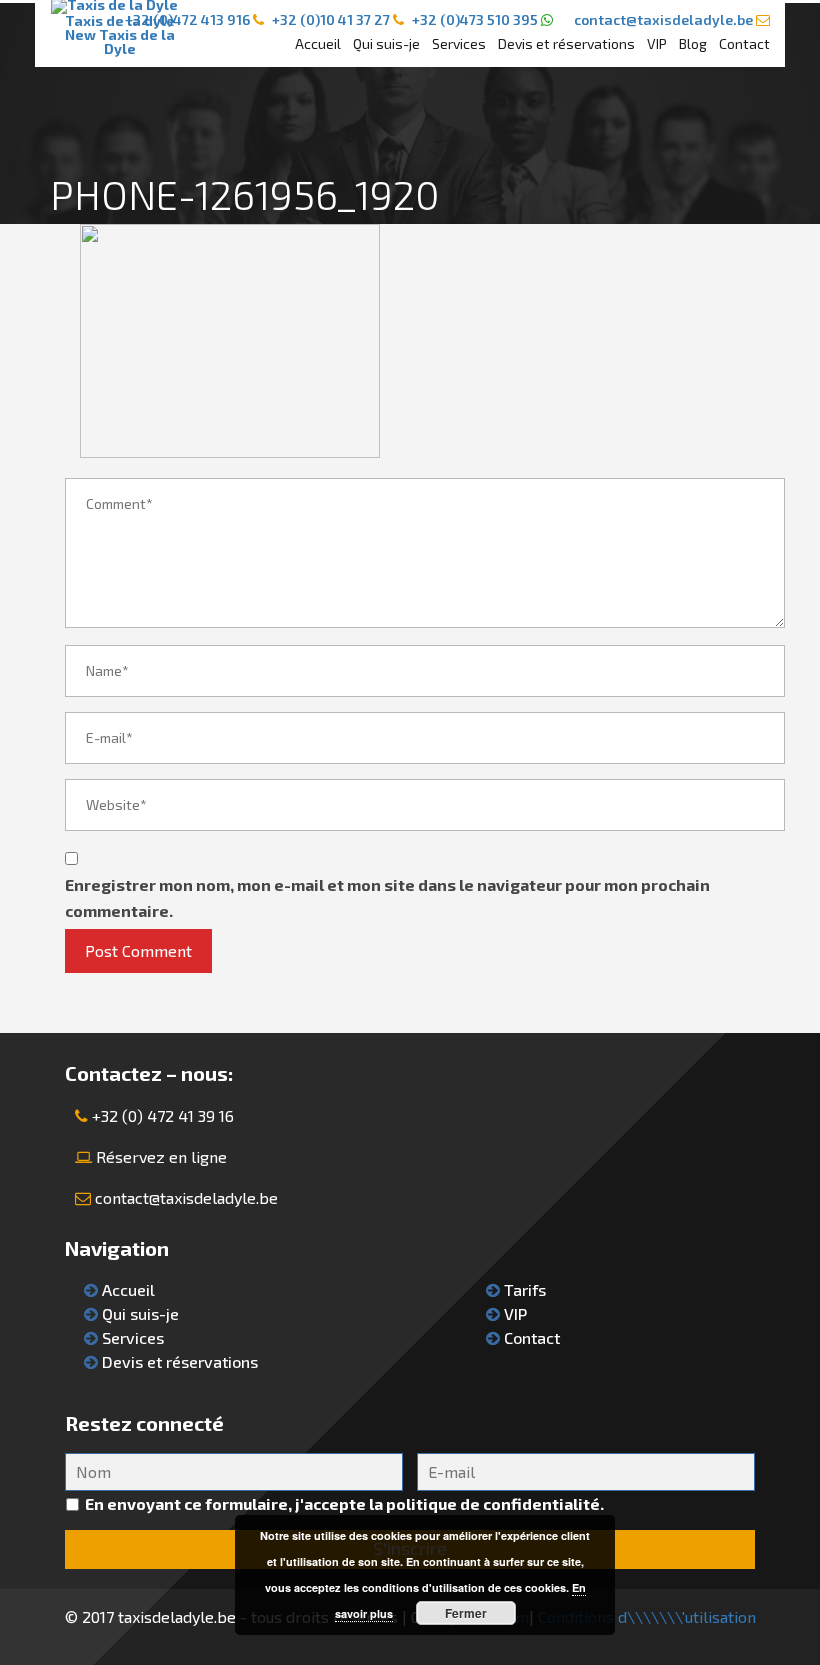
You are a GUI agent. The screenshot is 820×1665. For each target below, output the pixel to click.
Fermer (466, 1613)
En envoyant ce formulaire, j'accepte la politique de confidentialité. (344, 1503)
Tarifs (523, 1289)
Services (459, 43)
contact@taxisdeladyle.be (186, 1197)
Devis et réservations (566, 43)
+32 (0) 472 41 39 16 (163, 1115)
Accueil (318, 43)
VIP (657, 43)
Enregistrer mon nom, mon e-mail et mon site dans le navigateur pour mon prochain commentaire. (387, 897)
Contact (744, 43)
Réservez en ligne (161, 1156)
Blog (693, 43)
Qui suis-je (386, 43)
